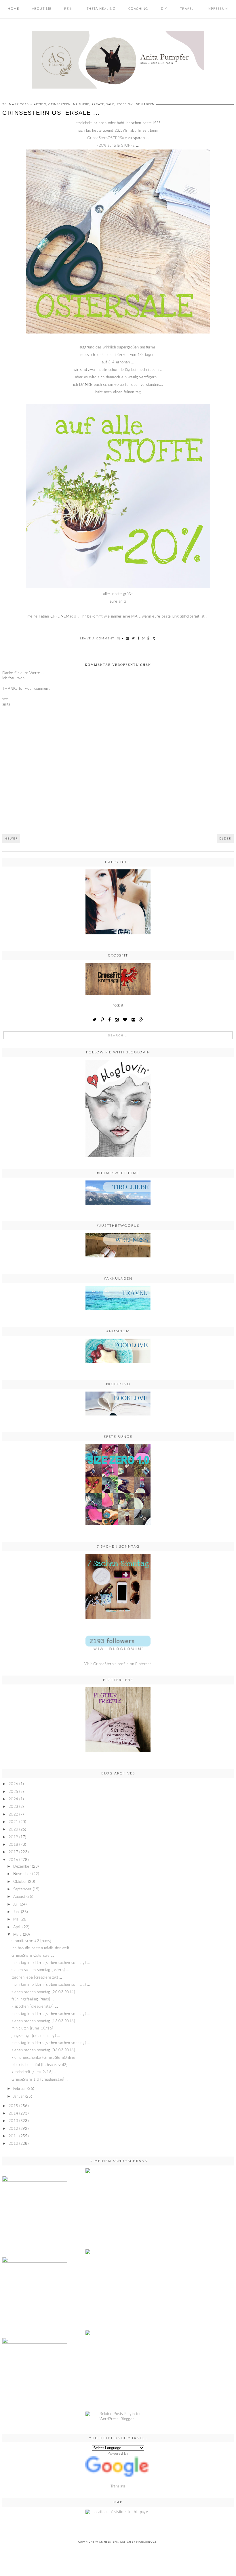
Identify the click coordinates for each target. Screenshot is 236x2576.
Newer (11, 839)
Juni (17, 1912)
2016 (13, 1860)
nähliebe (81, 104)
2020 (13, 1830)
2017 (13, 1852)
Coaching (138, 9)
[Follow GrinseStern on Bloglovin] (118, 1108)
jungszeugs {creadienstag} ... (36, 2036)
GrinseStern (109, 2542)
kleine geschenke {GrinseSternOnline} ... (46, 2058)
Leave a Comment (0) (100, 639)
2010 (13, 2144)
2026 (13, 1784)
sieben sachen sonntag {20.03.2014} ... (45, 1992)
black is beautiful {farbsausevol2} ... (41, 2065)
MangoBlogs (146, 2542)
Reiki (69, 9)
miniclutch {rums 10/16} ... (34, 2028)
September (22, 1889)
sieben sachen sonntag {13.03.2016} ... (45, 2021)
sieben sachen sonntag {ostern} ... (40, 1970)
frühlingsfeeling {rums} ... (33, 1999)
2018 (13, 1845)
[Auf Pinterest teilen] (144, 638)
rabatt (98, 104)
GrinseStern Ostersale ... (33, 1956)
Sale (110, 104)
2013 (13, 2121)
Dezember (22, 1867)
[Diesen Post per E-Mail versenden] (128, 638)
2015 (13, 2106)
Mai (16, 1919)
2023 (13, 1807)
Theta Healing (101, 9)
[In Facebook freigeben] (139, 638)
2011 (13, 2136)
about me (42, 9)
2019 (13, 1837)
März (18, 1935)
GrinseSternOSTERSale (107, 138)
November (22, 1874)
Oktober (20, 1882)
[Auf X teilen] (134, 638)
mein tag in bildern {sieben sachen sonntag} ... (51, 1963)
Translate (118, 2486)
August (19, 1897)
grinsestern (60, 104)
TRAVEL (187, 9)
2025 (13, 1792)
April (17, 1927)
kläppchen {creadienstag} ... (35, 2007)
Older (225, 839)
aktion (40, 104)
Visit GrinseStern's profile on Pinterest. (118, 1664)
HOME (13, 9)
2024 (13, 1799)
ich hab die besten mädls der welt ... (42, 1948)
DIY (164, 9)
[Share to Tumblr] (154, 638)
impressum (217, 9)
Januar (19, 2097)
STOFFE (128, 146)
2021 (13, 1822)
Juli (16, 1905)
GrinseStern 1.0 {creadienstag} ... (40, 2080)
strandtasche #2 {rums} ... (33, 1941)
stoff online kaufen (136, 104)
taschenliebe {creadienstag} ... (37, 1978)
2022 (13, 1815)
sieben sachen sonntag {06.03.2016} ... (45, 2050)
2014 (13, 2114)
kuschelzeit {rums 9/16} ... (34, 2072)
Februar (20, 2089)
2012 (13, 2129)
